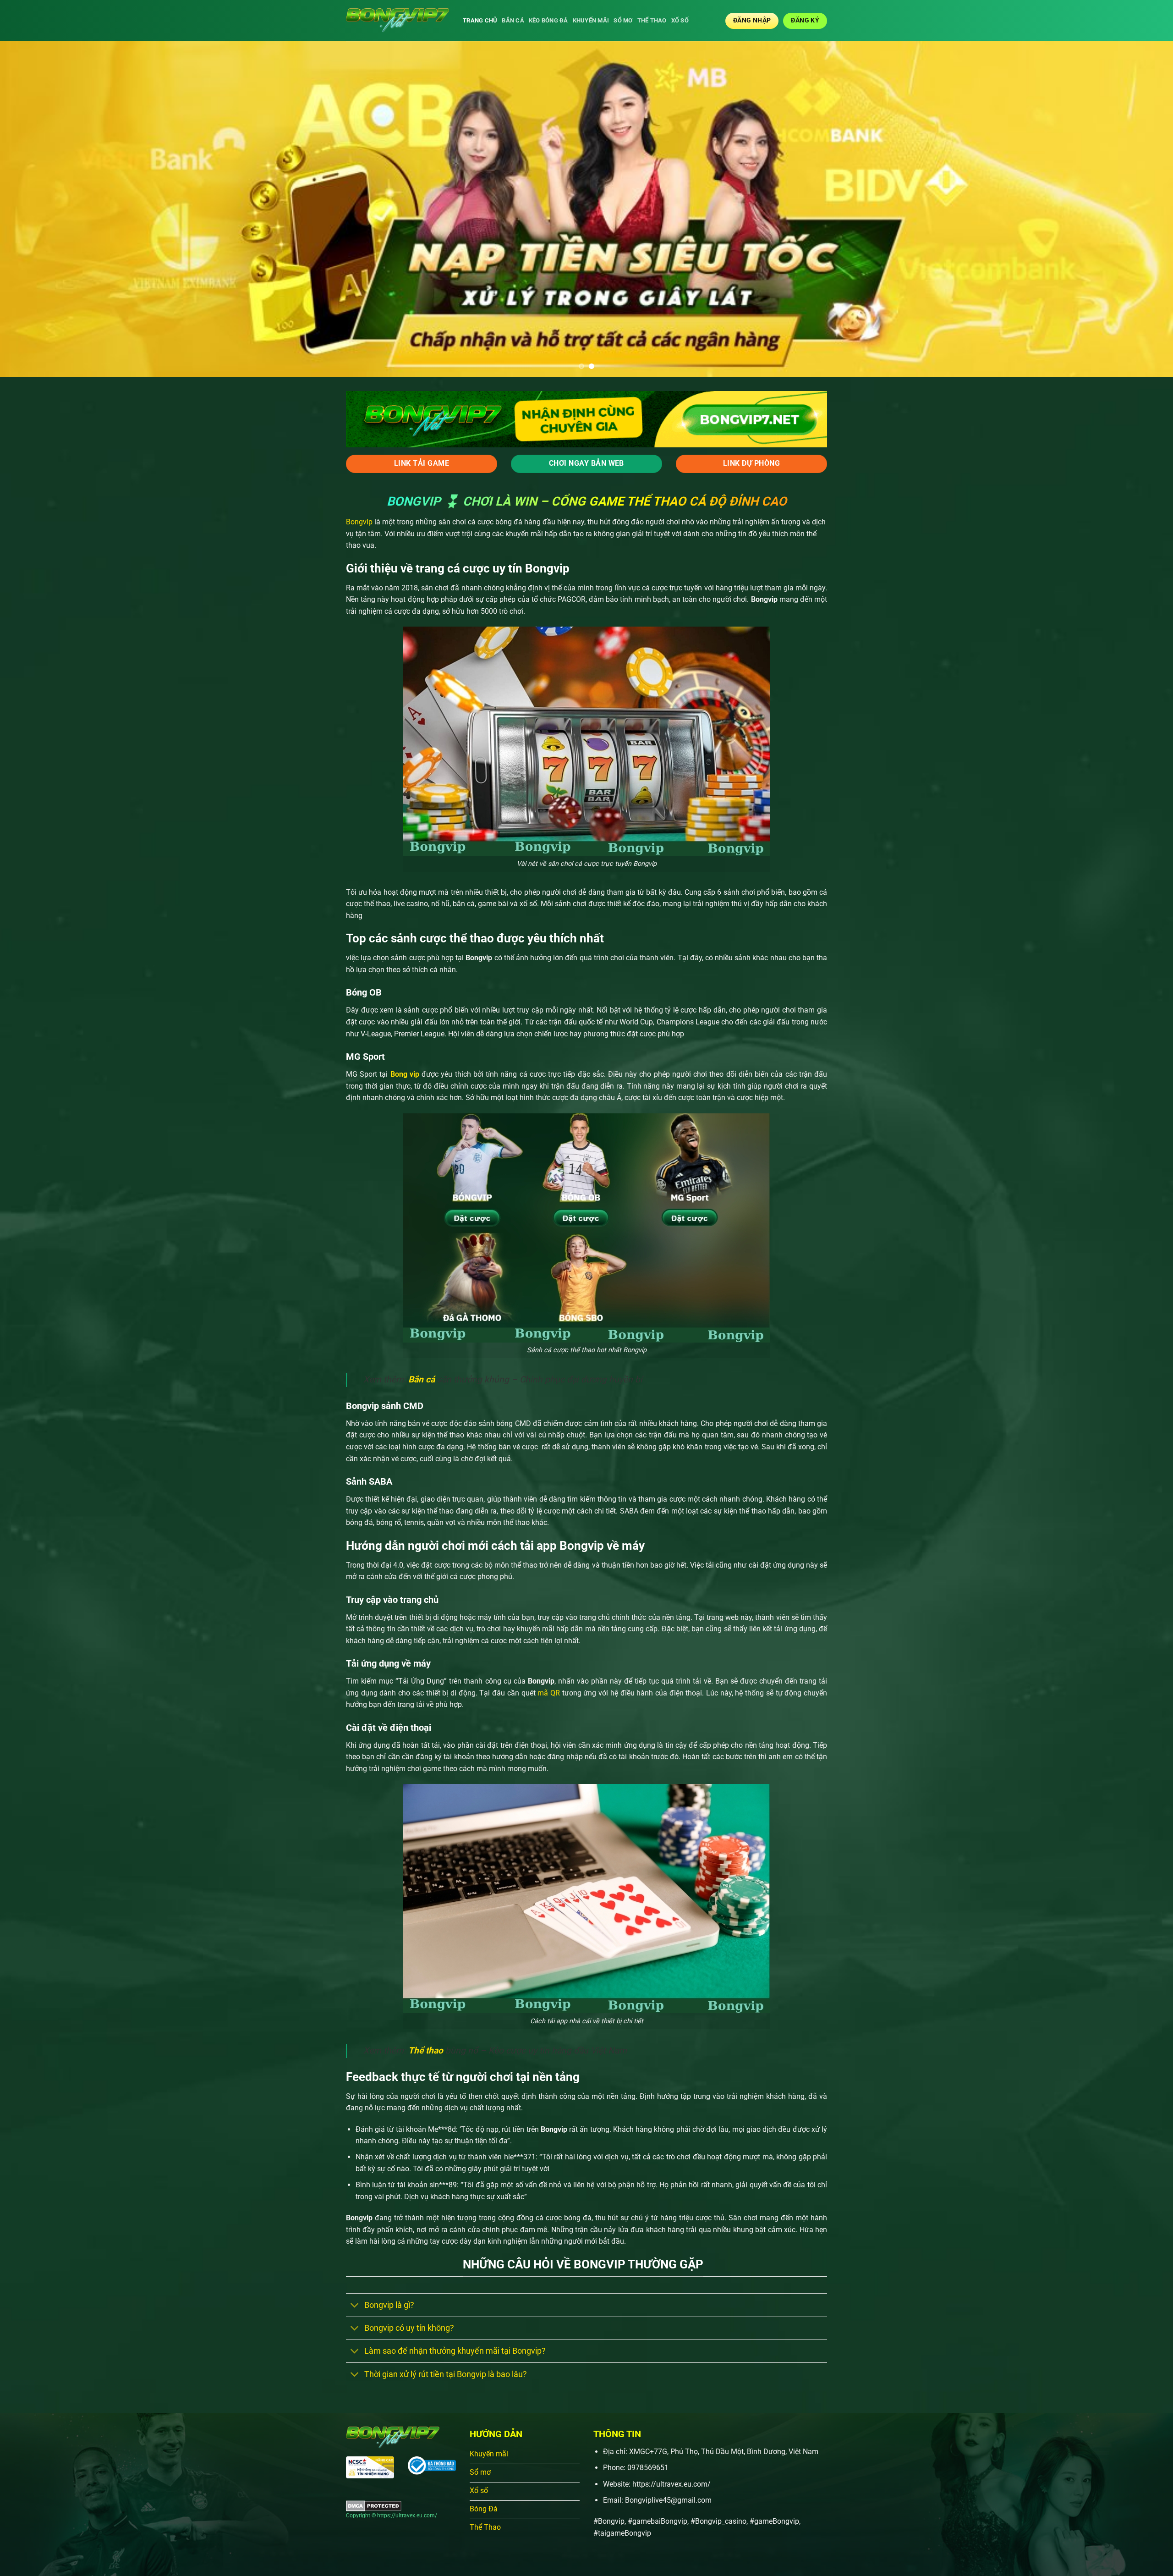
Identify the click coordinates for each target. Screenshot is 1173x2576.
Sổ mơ (623, 20)
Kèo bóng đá (548, 20)
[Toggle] (355, 2306)
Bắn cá (513, 20)
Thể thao (652, 20)
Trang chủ (480, 20)
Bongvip (359, 522)
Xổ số (680, 20)
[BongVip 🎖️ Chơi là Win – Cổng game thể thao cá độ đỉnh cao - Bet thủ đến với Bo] (397, 21)
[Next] (1138, 209)
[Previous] (35, 209)
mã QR (548, 1693)
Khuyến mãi (591, 20)
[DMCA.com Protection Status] (374, 2505)
